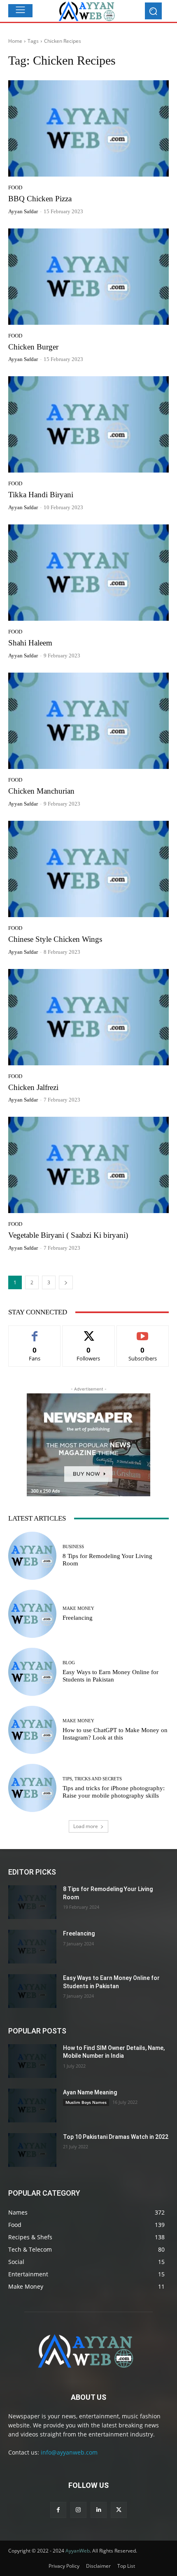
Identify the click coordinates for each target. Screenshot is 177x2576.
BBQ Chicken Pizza (40, 199)
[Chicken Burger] (88, 277)
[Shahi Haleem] (88, 573)
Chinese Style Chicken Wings (55, 939)
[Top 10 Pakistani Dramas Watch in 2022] (32, 2150)
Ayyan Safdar (23, 211)
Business (73, 1547)
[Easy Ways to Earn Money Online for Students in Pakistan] (32, 1672)
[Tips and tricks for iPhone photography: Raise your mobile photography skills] (32, 1788)
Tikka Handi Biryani (41, 495)
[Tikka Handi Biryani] (88, 424)
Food (15, 187)
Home (15, 41)
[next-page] (66, 1282)
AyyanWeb (78, 2551)
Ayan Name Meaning (90, 2092)
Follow (89, 1332)
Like (35, 1332)
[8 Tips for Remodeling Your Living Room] (32, 1556)
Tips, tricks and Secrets (92, 1779)
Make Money (78, 1608)
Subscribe (143, 1332)
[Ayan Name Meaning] (32, 2106)
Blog (69, 1663)
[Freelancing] (32, 1614)
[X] (119, 2510)
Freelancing (78, 1618)
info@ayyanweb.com (69, 2452)
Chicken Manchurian (41, 791)
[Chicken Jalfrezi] (88, 1017)
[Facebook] (58, 2510)
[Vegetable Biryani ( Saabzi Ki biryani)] (88, 1165)
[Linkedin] (99, 2510)
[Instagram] (78, 2510)
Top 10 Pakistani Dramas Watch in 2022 (116, 2137)
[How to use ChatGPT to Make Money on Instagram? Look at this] (32, 1730)
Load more (86, 1826)
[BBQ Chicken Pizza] (88, 128)
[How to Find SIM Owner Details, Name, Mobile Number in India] (32, 2061)
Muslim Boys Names (86, 2102)
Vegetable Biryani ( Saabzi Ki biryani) (68, 1235)
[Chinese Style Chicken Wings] (88, 869)
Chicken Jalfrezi (33, 1087)
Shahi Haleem (30, 643)
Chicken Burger (33, 347)
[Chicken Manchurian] (88, 721)
